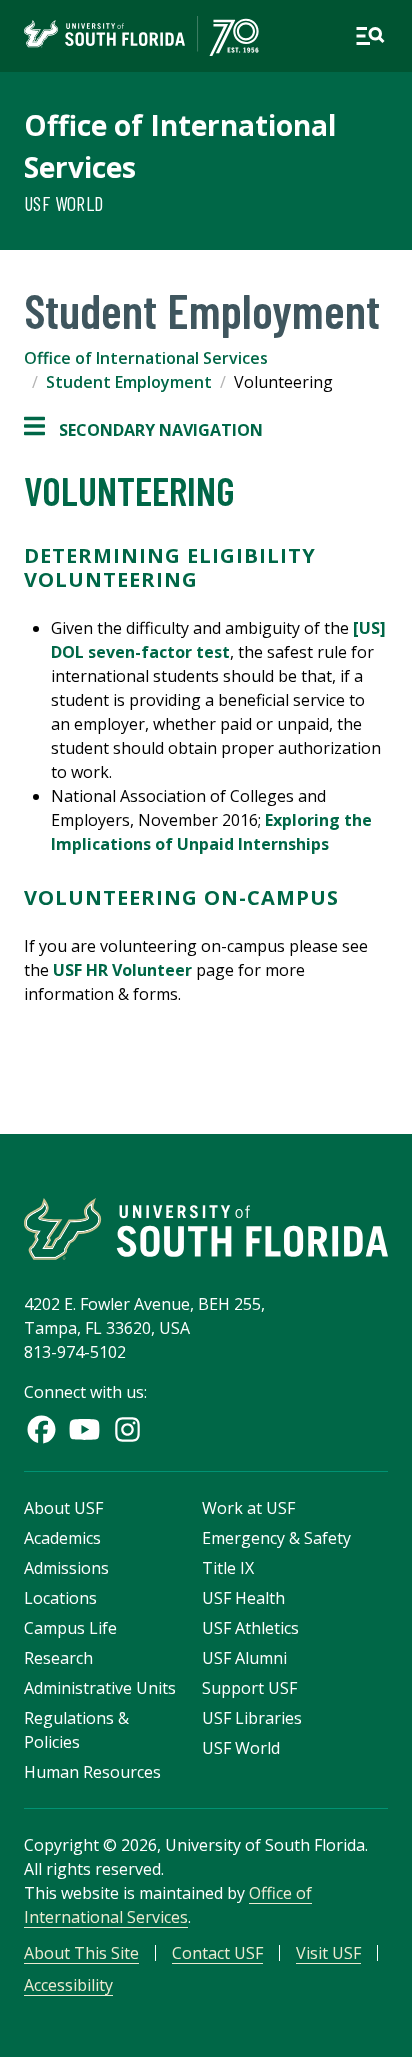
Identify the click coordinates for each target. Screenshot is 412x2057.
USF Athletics (250, 1628)
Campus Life (70, 1628)
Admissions (66, 1568)
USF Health (243, 1598)
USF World (64, 203)
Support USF (249, 1688)
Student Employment (129, 382)
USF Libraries (252, 1718)
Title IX (228, 1568)
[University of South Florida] (206, 1229)
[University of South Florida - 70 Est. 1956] (141, 36)
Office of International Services (146, 358)
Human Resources (92, 1772)
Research (58, 1658)
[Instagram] (127, 1429)
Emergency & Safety (276, 1538)
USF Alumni (244, 1658)
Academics (62, 1538)
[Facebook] (41, 1429)
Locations (60, 1598)
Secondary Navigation (143, 430)
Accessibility (68, 1985)
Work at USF (248, 1508)
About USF (63, 1508)
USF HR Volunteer (122, 970)
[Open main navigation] (370, 36)
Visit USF (328, 1953)
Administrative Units (100, 1688)
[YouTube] (84, 1429)
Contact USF (217, 1953)
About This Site (81, 1953)
